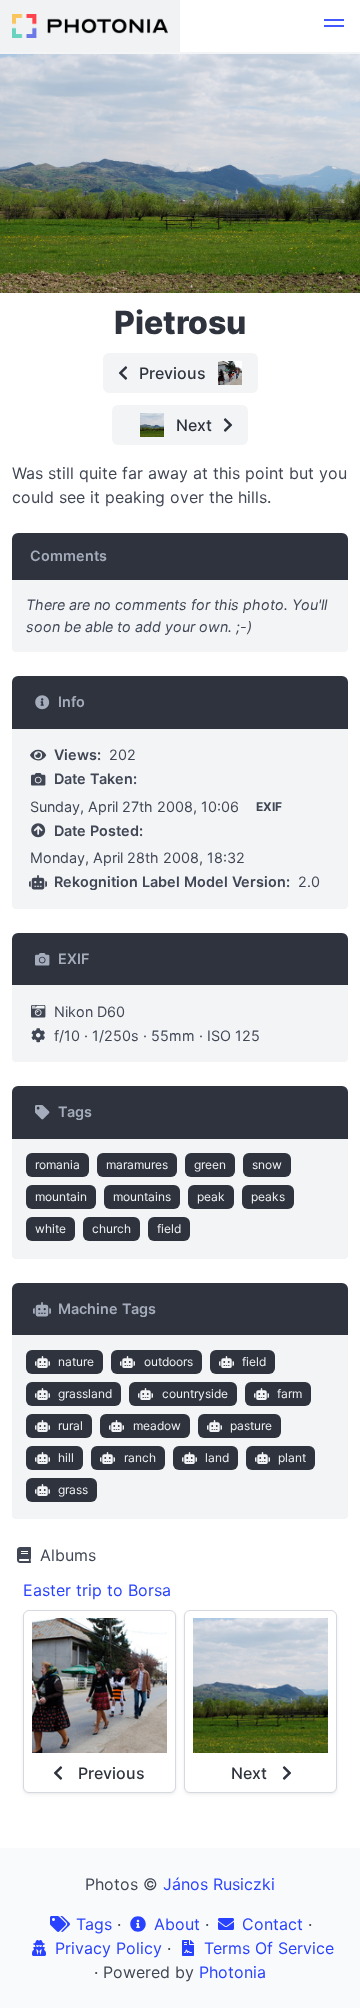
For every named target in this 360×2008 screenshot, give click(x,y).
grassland (85, 1393)
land (217, 1457)
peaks (268, 1196)
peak (211, 1196)
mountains (142, 1196)
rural (70, 1425)
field (169, 1228)
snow (267, 1164)
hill (66, 1457)
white (50, 1228)
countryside (195, 1393)
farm (289, 1393)
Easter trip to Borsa (97, 1590)
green (210, 1164)
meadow (157, 1425)
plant (292, 1457)
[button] (334, 26)
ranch (140, 1457)
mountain (61, 1196)
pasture (251, 1425)
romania (57, 1164)
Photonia (232, 1972)
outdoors (168, 1361)
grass (73, 1489)
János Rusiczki (219, 1884)
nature (76, 1361)
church (111, 1228)
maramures (137, 1164)
